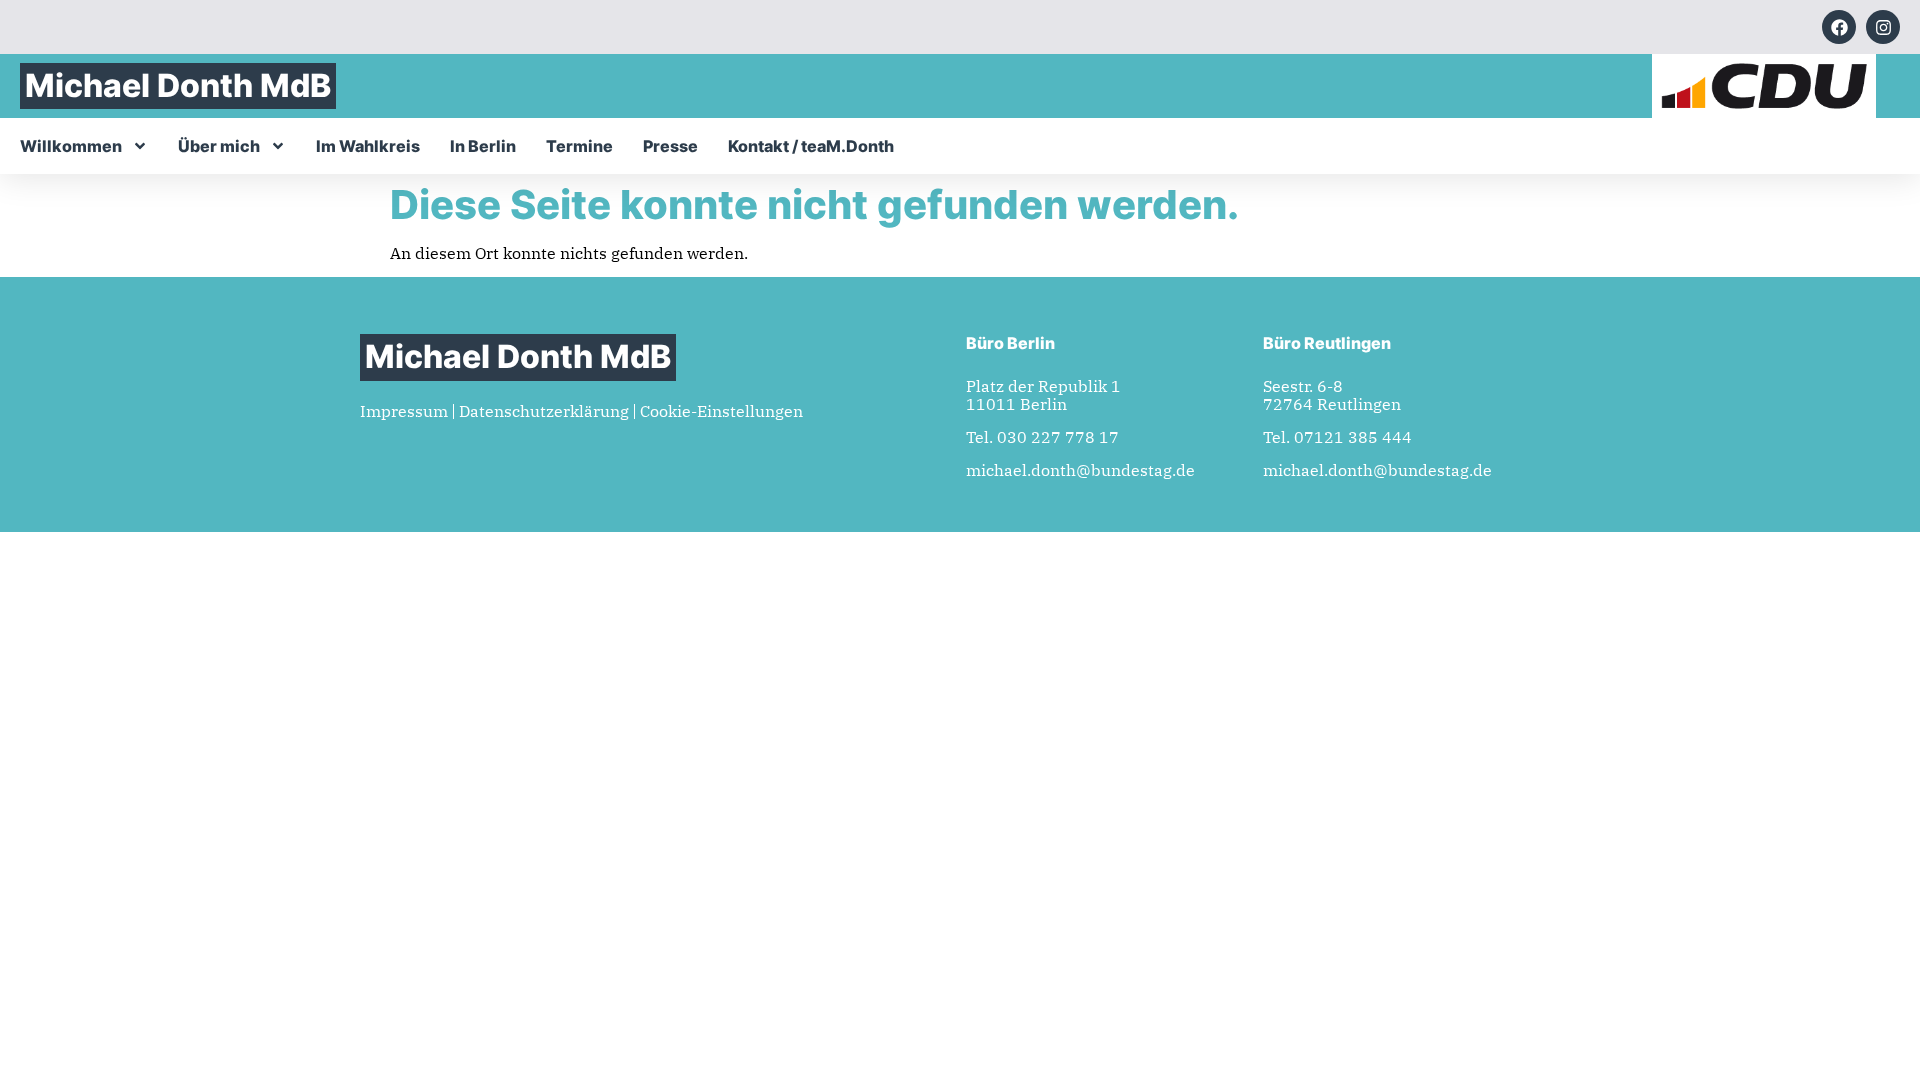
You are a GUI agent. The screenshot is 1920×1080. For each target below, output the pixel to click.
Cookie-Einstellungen (721, 411)
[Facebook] (1839, 27)
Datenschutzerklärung (544, 411)
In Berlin (483, 146)
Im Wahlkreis (368, 146)
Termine (579, 146)
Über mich (219, 146)
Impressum (404, 411)
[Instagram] (1883, 27)
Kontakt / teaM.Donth (811, 146)
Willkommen (71, 146)
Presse (670, 146)
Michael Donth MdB (178, 85)
